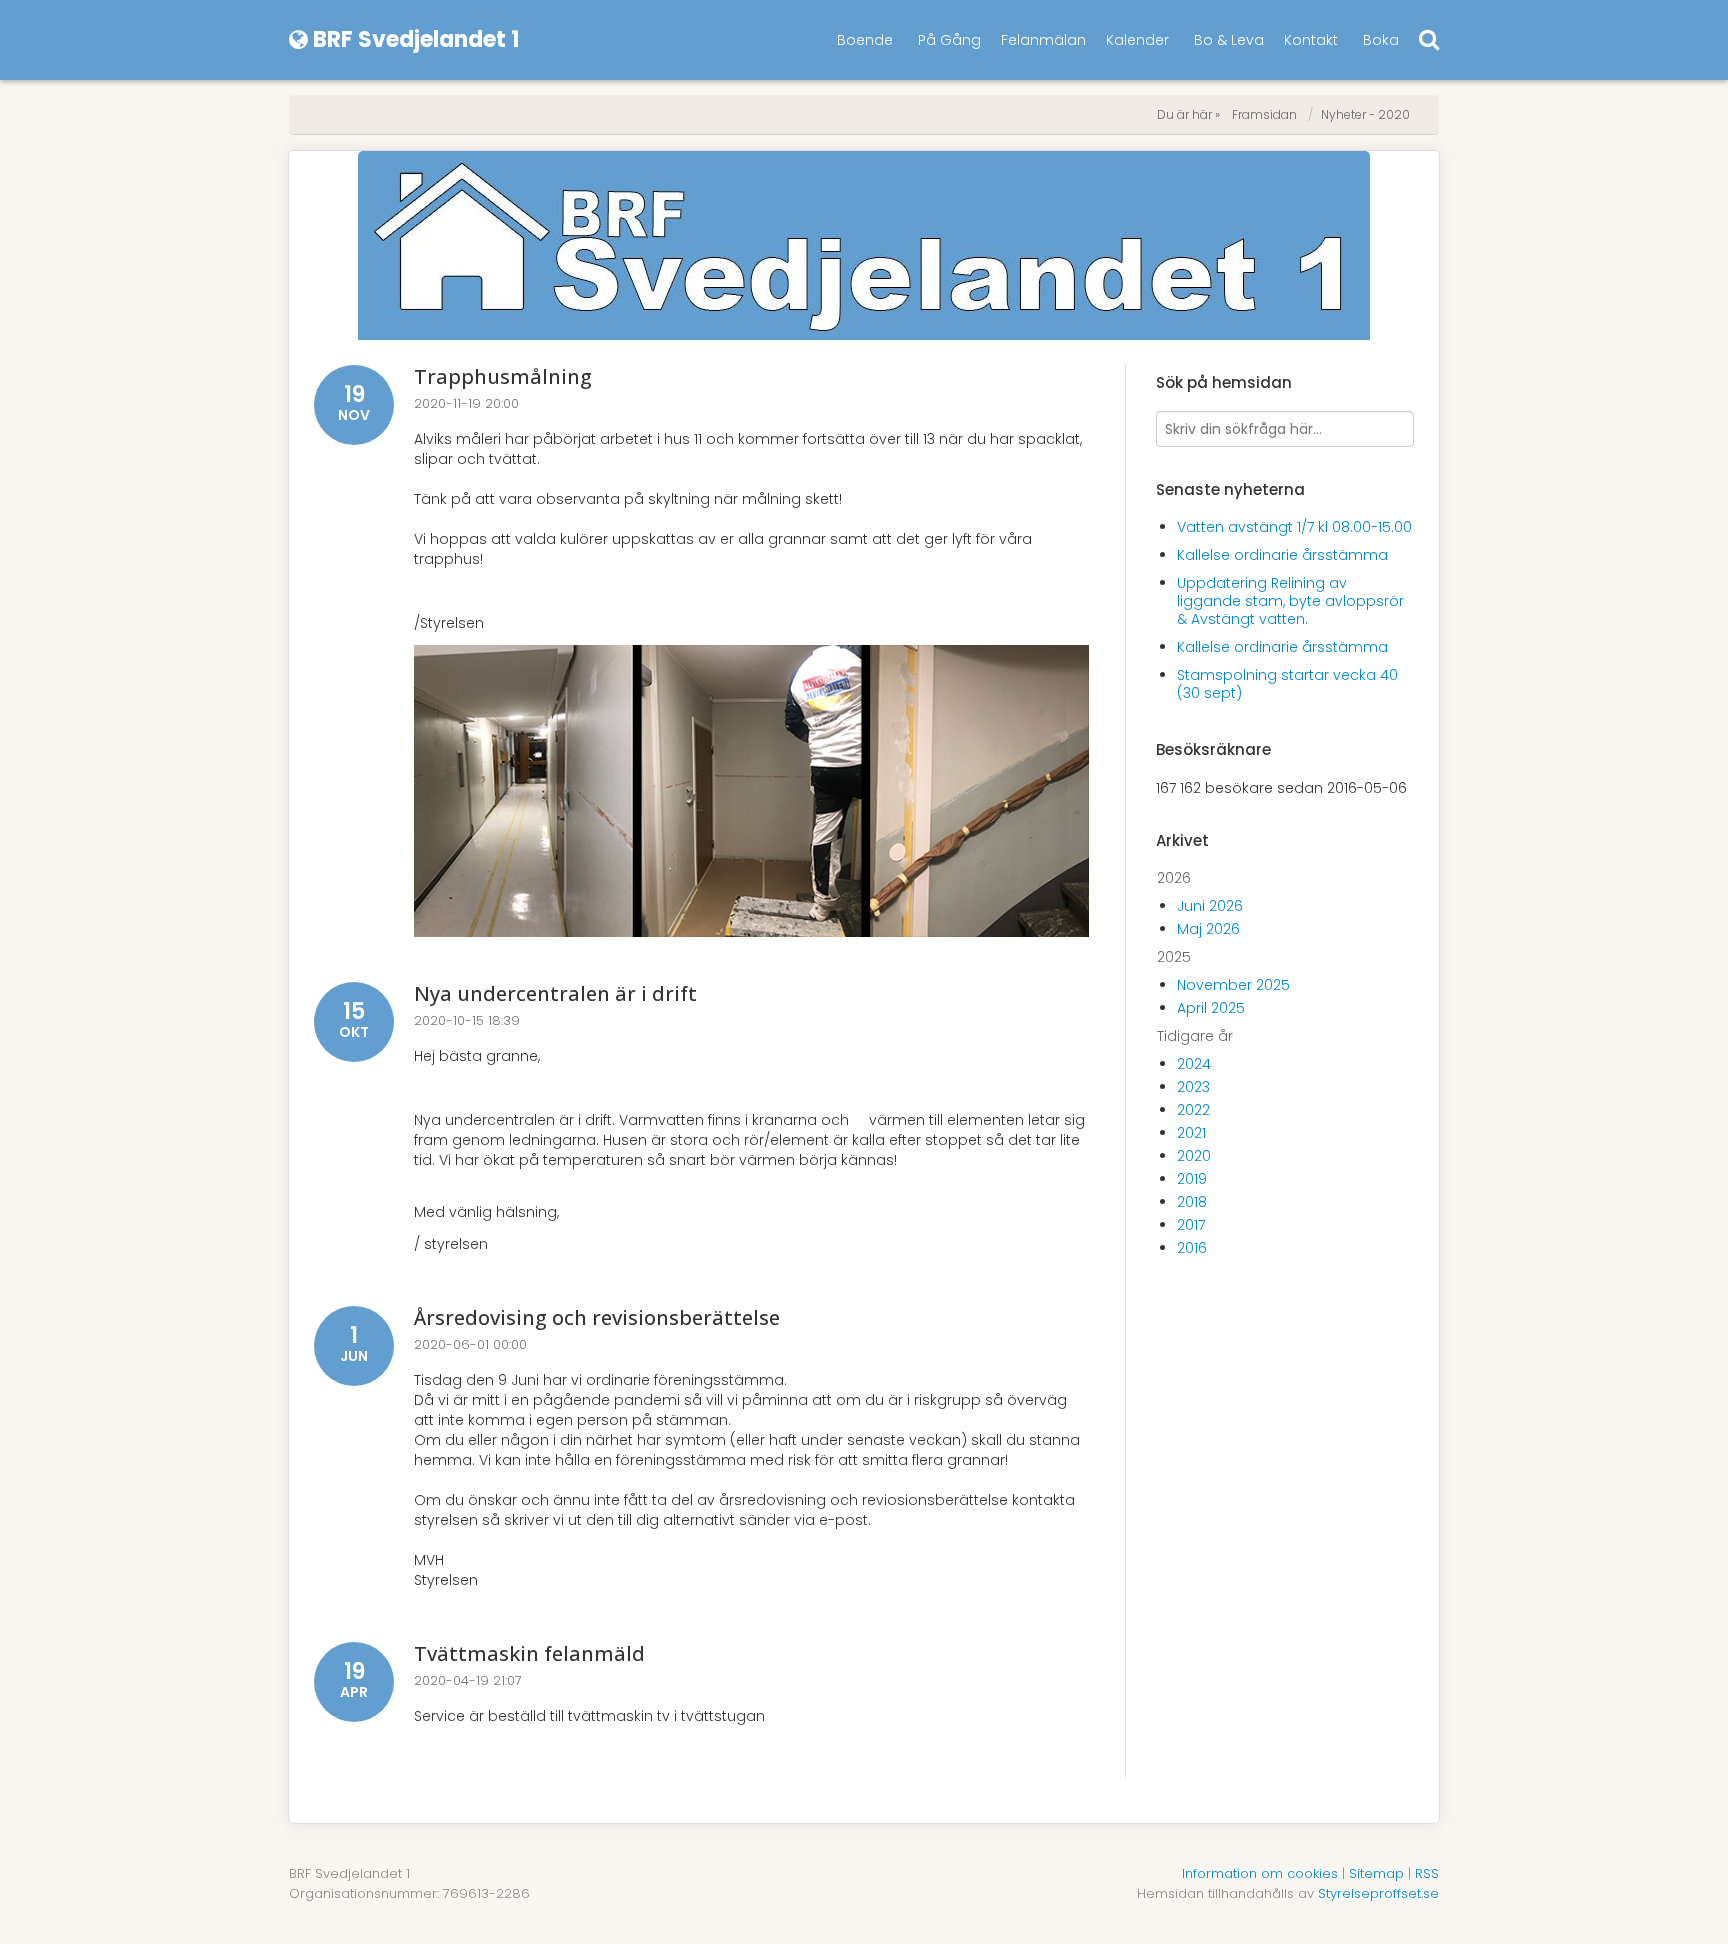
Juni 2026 (1210, 906)
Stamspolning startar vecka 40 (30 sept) (1287, 684)
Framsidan (1264, 114)
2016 (1192, 1248)
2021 (1191, 1133)
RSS (1427, 1873)
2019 (1192, 1179)
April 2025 (1211, 1008)
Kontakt (1311, 40)
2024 (1194, 1064)
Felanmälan (1043, 40)
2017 (1191, 1225)
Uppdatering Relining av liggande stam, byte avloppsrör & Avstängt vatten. (1290, 601)
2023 (1193, 1087)
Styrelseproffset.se (1378, 1893)
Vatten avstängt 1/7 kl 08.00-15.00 (1294, 527)
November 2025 (1233, 985)
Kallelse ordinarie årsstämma (1282, 555)
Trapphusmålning (503, 376)
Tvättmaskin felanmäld (529, 1653)
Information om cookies (1260, 1873)
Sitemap (1376, 1873)
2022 (1193, 1110)
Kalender (1137, 40)
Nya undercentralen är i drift (555, 993)
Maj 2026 (1208, 929)
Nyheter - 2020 (1365, 114)
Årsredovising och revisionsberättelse (597, 1317)
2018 (1192, 1202)
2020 (1194, 1156)
